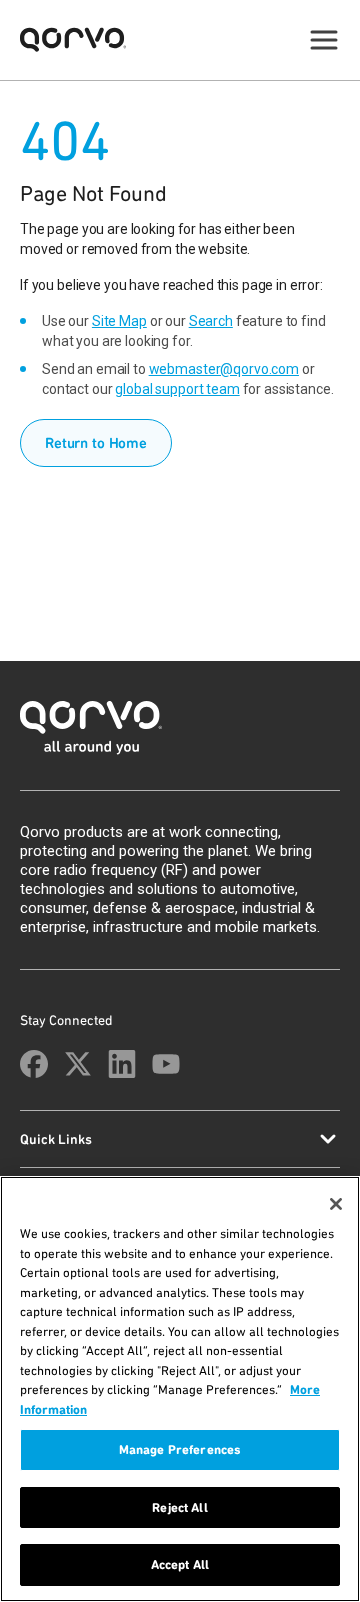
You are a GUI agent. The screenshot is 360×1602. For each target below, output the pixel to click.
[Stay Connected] (34, 1064)
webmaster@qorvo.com (224, 369)
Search (211, 321)
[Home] (180, 733)
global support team (177, 389)
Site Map (119, 321)
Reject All (179, 1507)
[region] (180, 1389)
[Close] (336, 1204)
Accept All (180, 1564)
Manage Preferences (180, 1449)
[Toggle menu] (324, 40)
